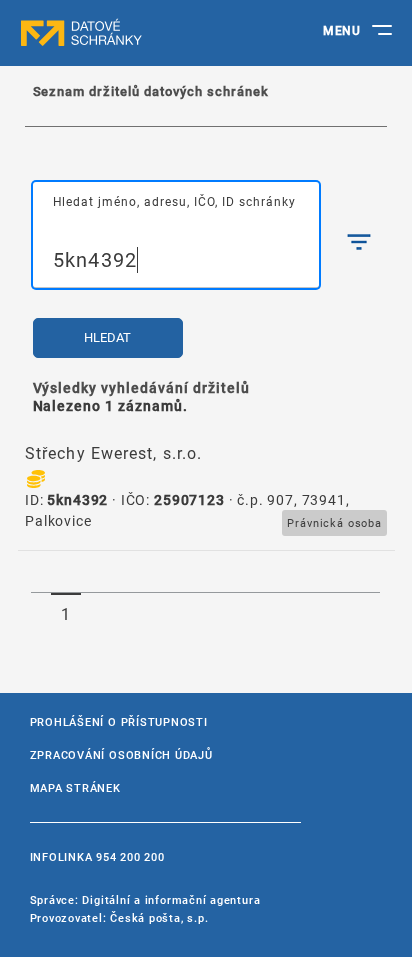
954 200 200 (130, 856)
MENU (341, 30)
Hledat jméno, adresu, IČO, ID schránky (174, 200)
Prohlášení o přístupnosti (119, 721)
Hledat (107, 337)
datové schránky (120, 33)
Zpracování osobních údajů (121, 754)
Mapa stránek (75, 787)
